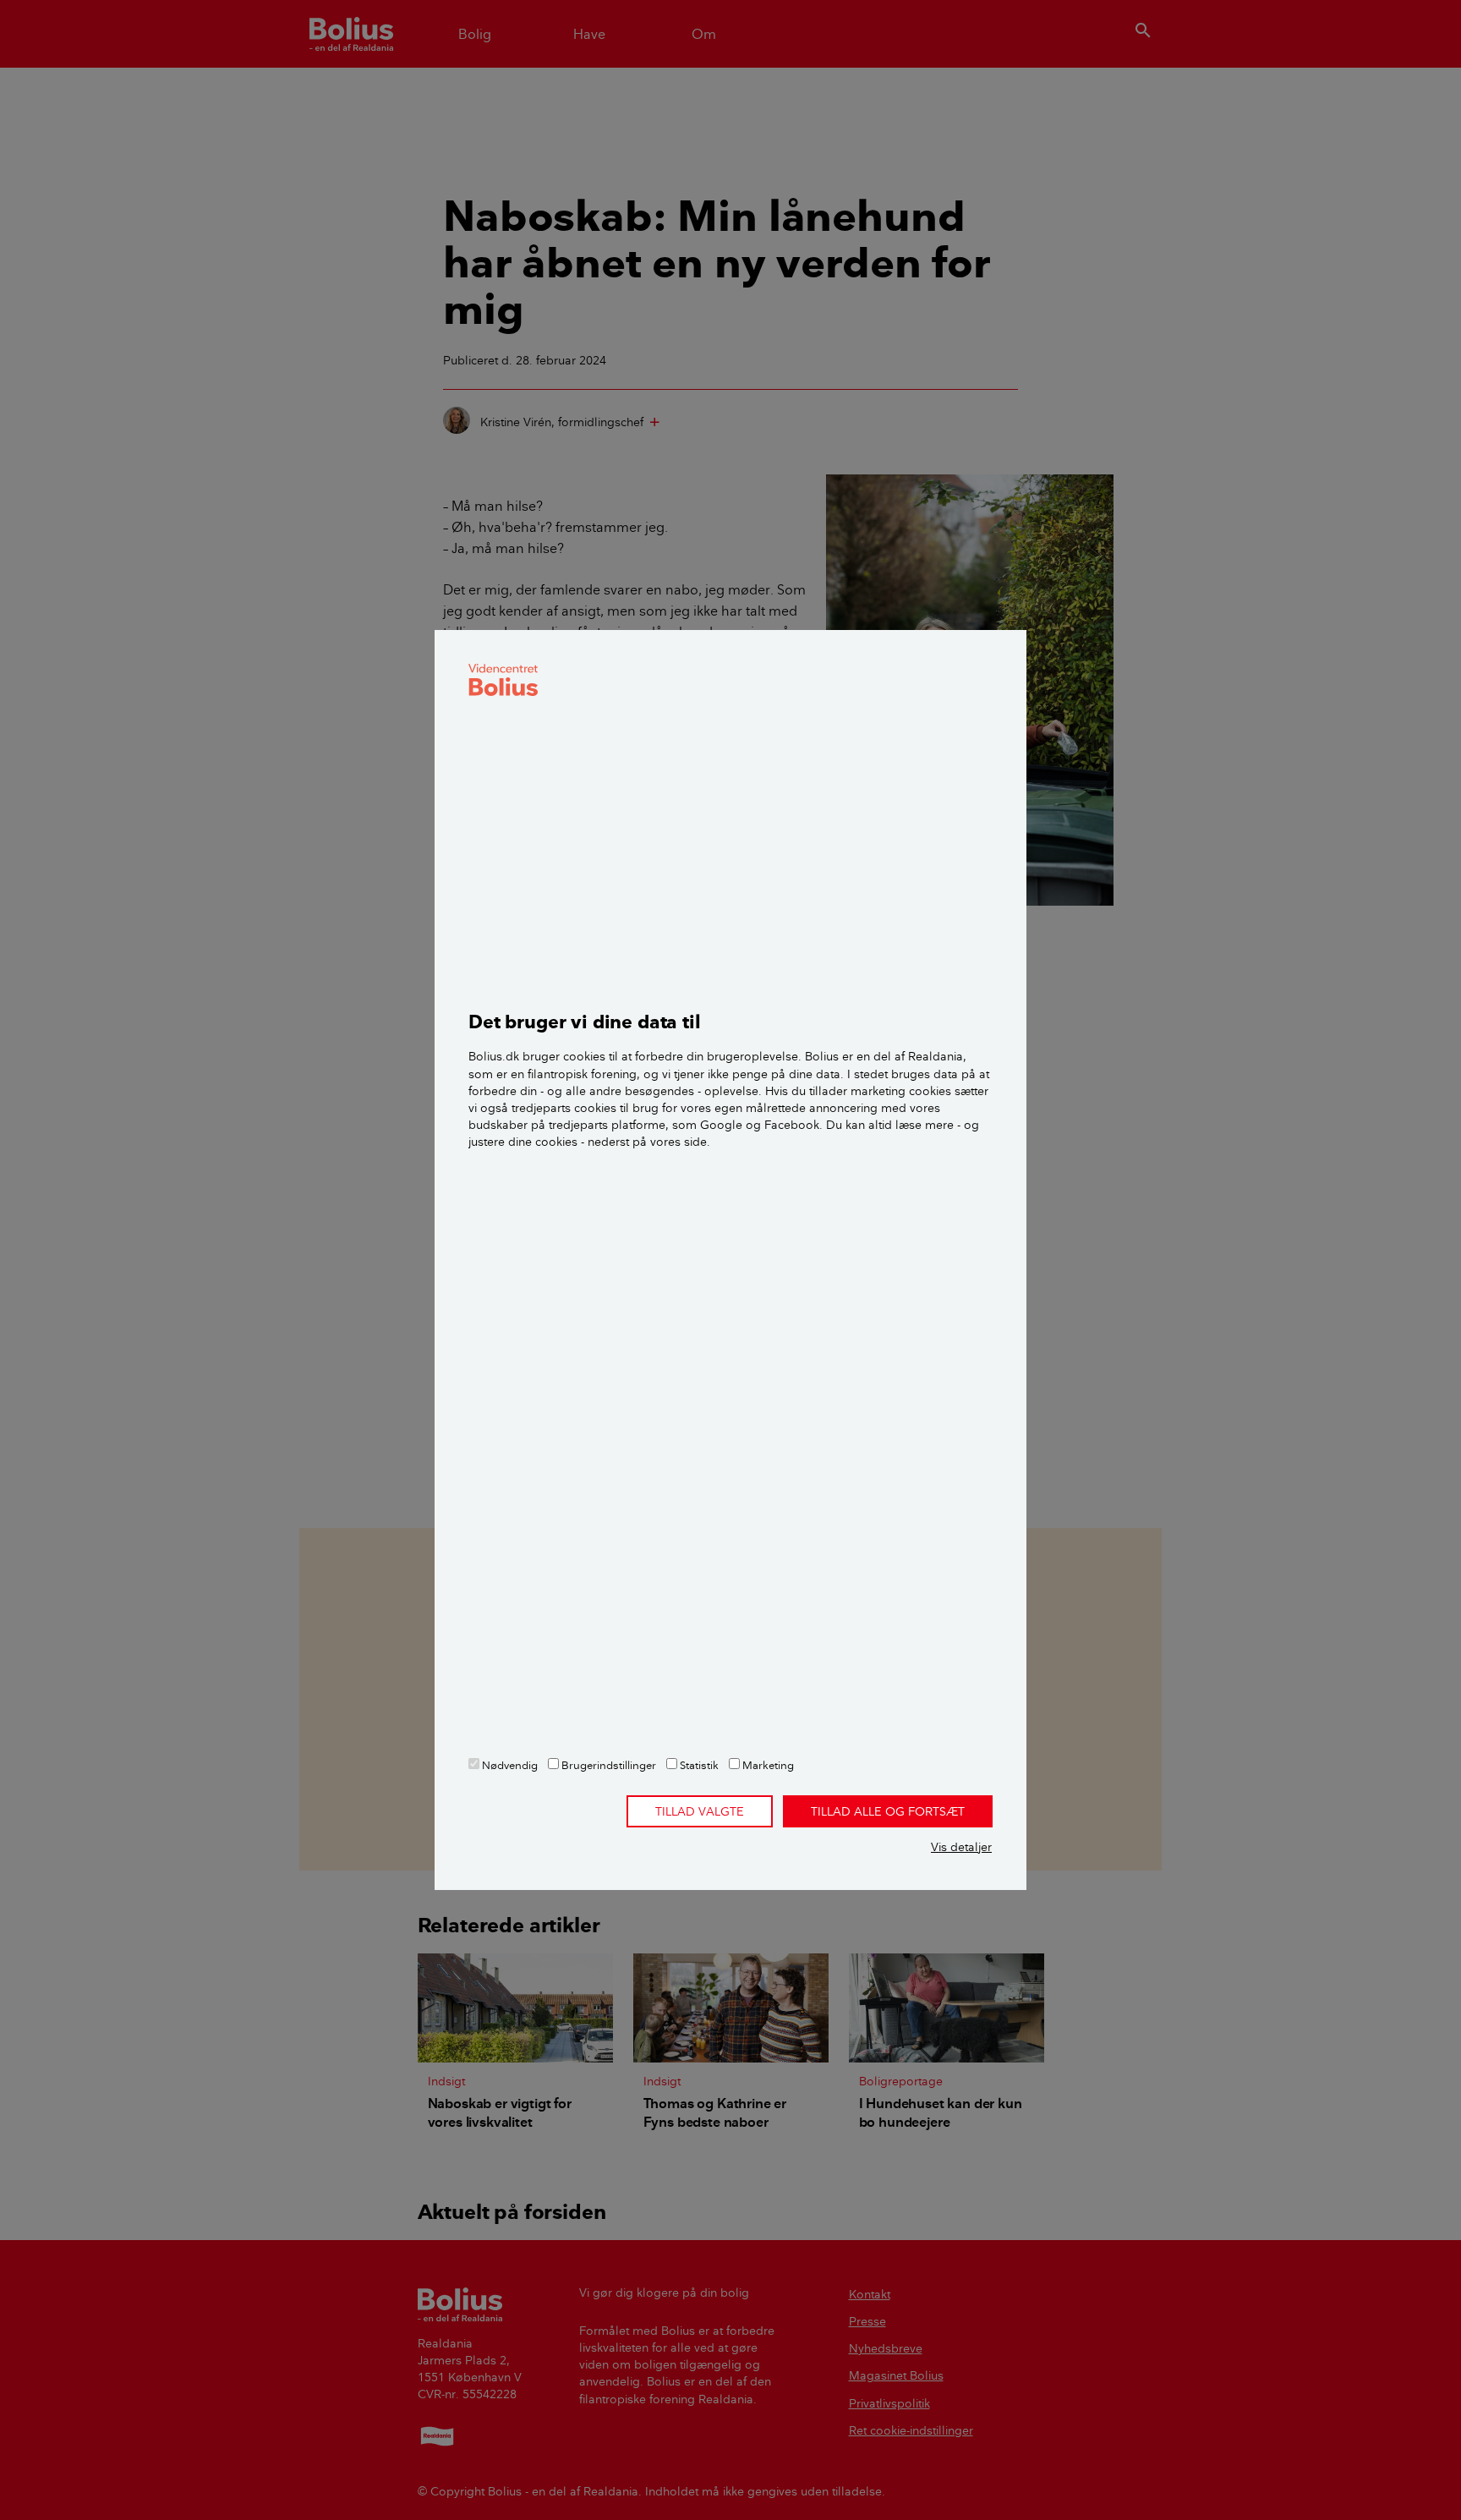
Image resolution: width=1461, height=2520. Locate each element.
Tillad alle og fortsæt (888, 1811)
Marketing (767, 1765)
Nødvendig (509, 1765)
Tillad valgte (700, 1811)
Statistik (698, 1765)
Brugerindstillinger (607, 1765)
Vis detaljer (961, 1847)
